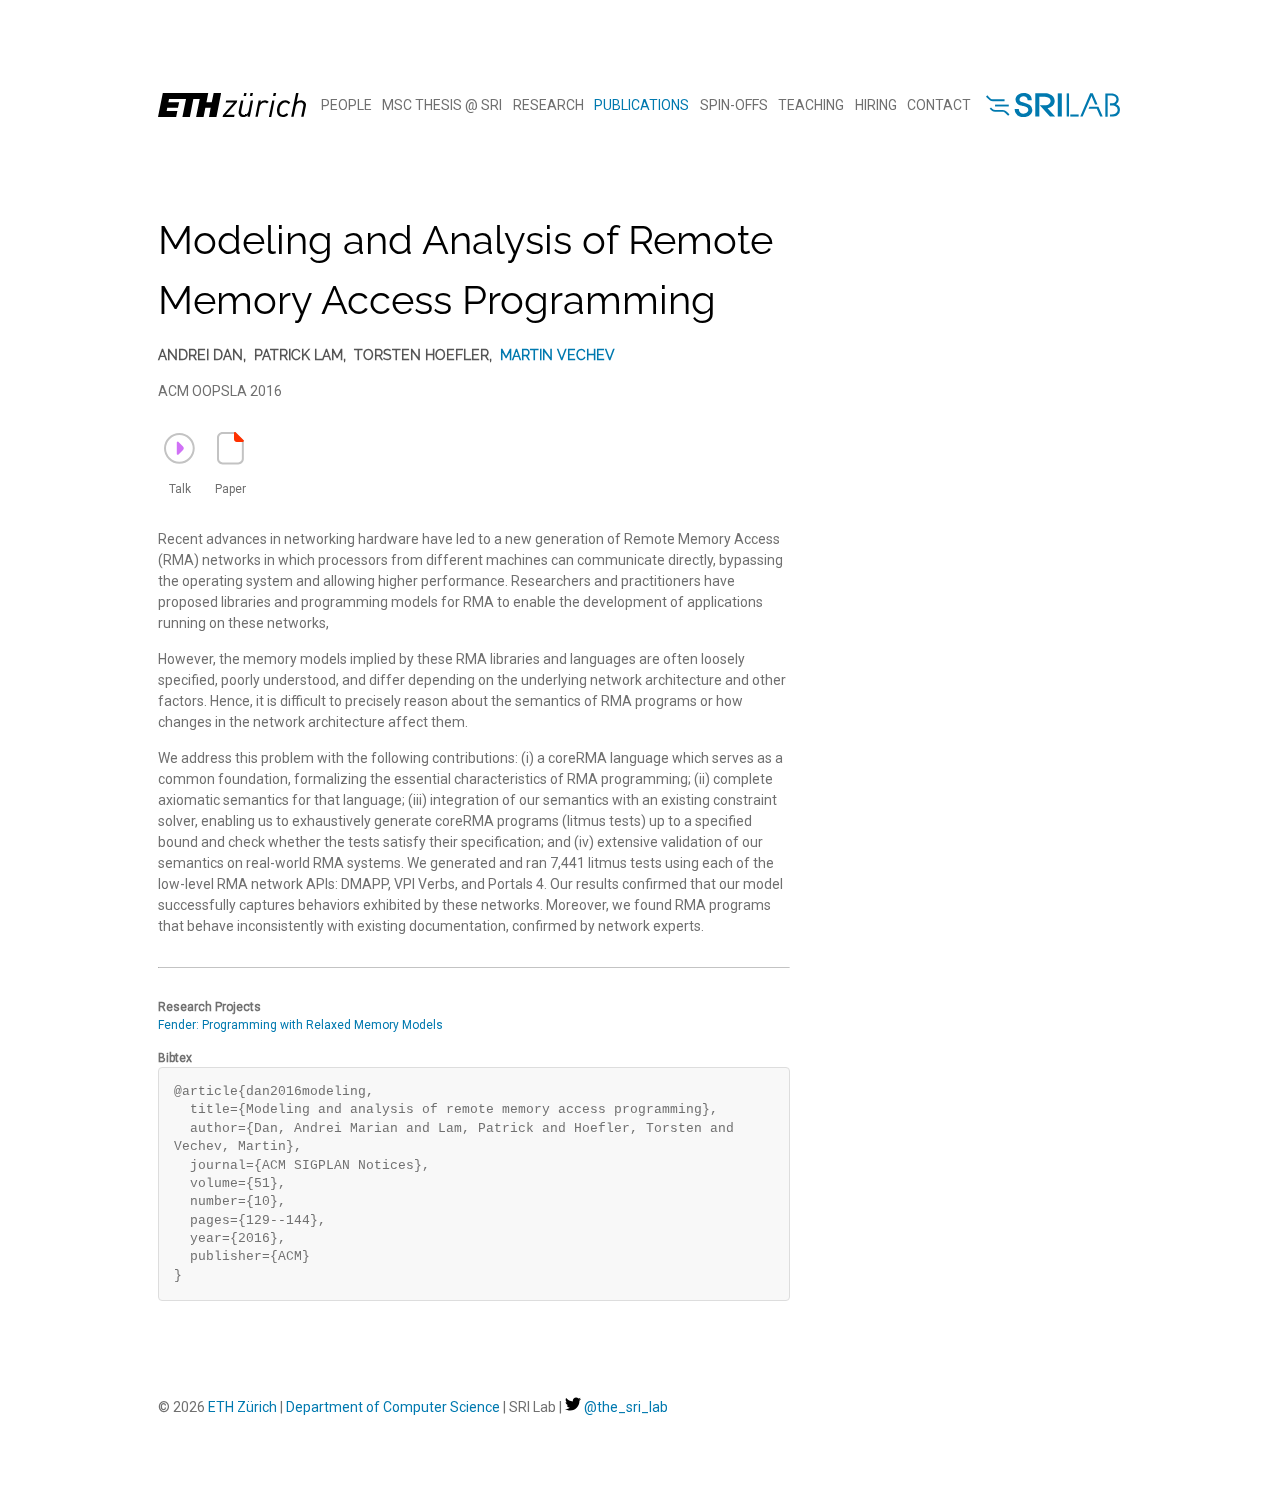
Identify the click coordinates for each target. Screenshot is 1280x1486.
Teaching (811, 105)
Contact (939, 105)
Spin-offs (734, 105)
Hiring (876, 105)
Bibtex (175, 1058)
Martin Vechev (557, 355)
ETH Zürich (242, 1407)
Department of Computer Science (393, 1407)
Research (548, 105)
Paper (230, 489)
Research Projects (209, 1007)
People (346, 105)
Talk (180, 489)
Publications (641, 105)
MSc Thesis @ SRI (442, 105)
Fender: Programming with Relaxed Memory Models (300, 1025)
